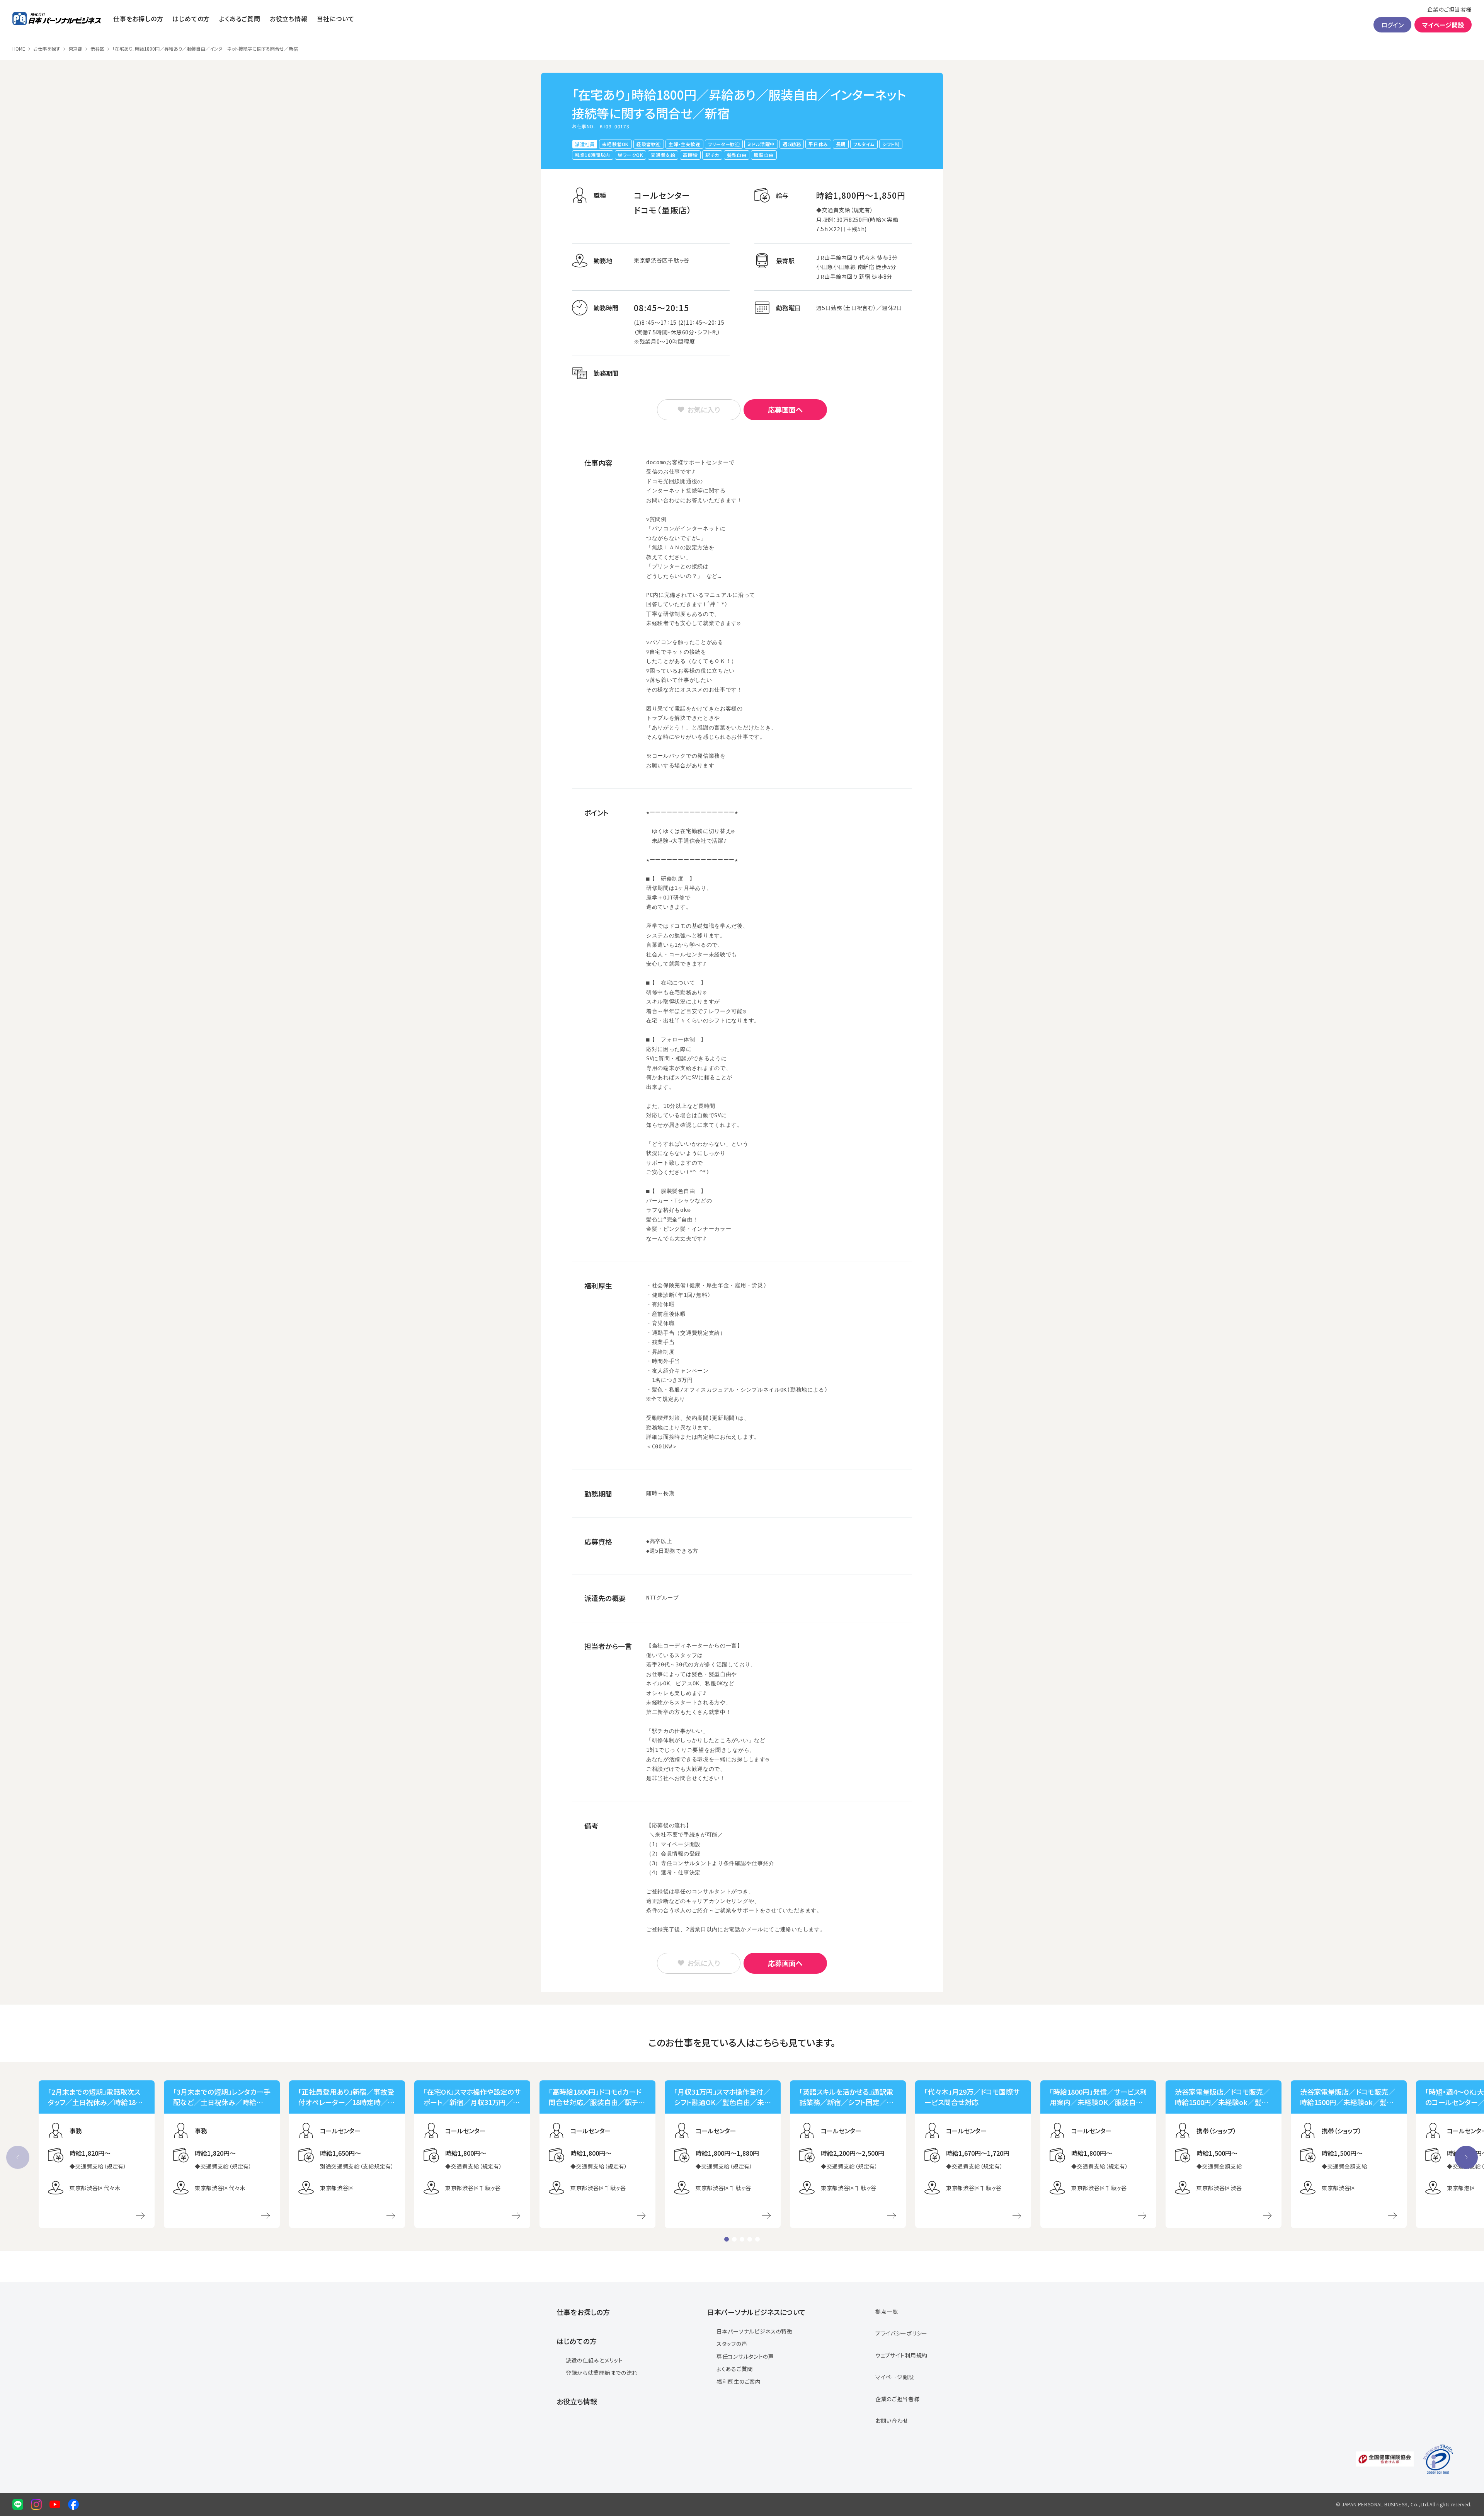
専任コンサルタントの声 (745, 2356)
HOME (19, 49)
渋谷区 (97, 49)
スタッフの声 (732, 2344)
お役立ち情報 (289, 19)
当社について (336, 19)
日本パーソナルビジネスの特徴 (755, 2331)
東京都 (75, 49)
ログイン (1392, 25)
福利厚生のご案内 (739, 2381)
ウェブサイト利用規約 (901, 2355)
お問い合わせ (892, 2421)
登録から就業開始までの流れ (602, 2373)
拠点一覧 (887, 2312)
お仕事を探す (47, 49)
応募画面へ (785, 409)
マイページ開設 (1443, 25)
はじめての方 (191, 19)
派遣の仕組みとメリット (594, 2360)
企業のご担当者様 (1449, 9)
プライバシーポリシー (901, 2333)
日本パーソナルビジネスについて (756, 2312)
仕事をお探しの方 (138, 19)
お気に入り (704, 409)
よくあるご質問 (240, 19)
